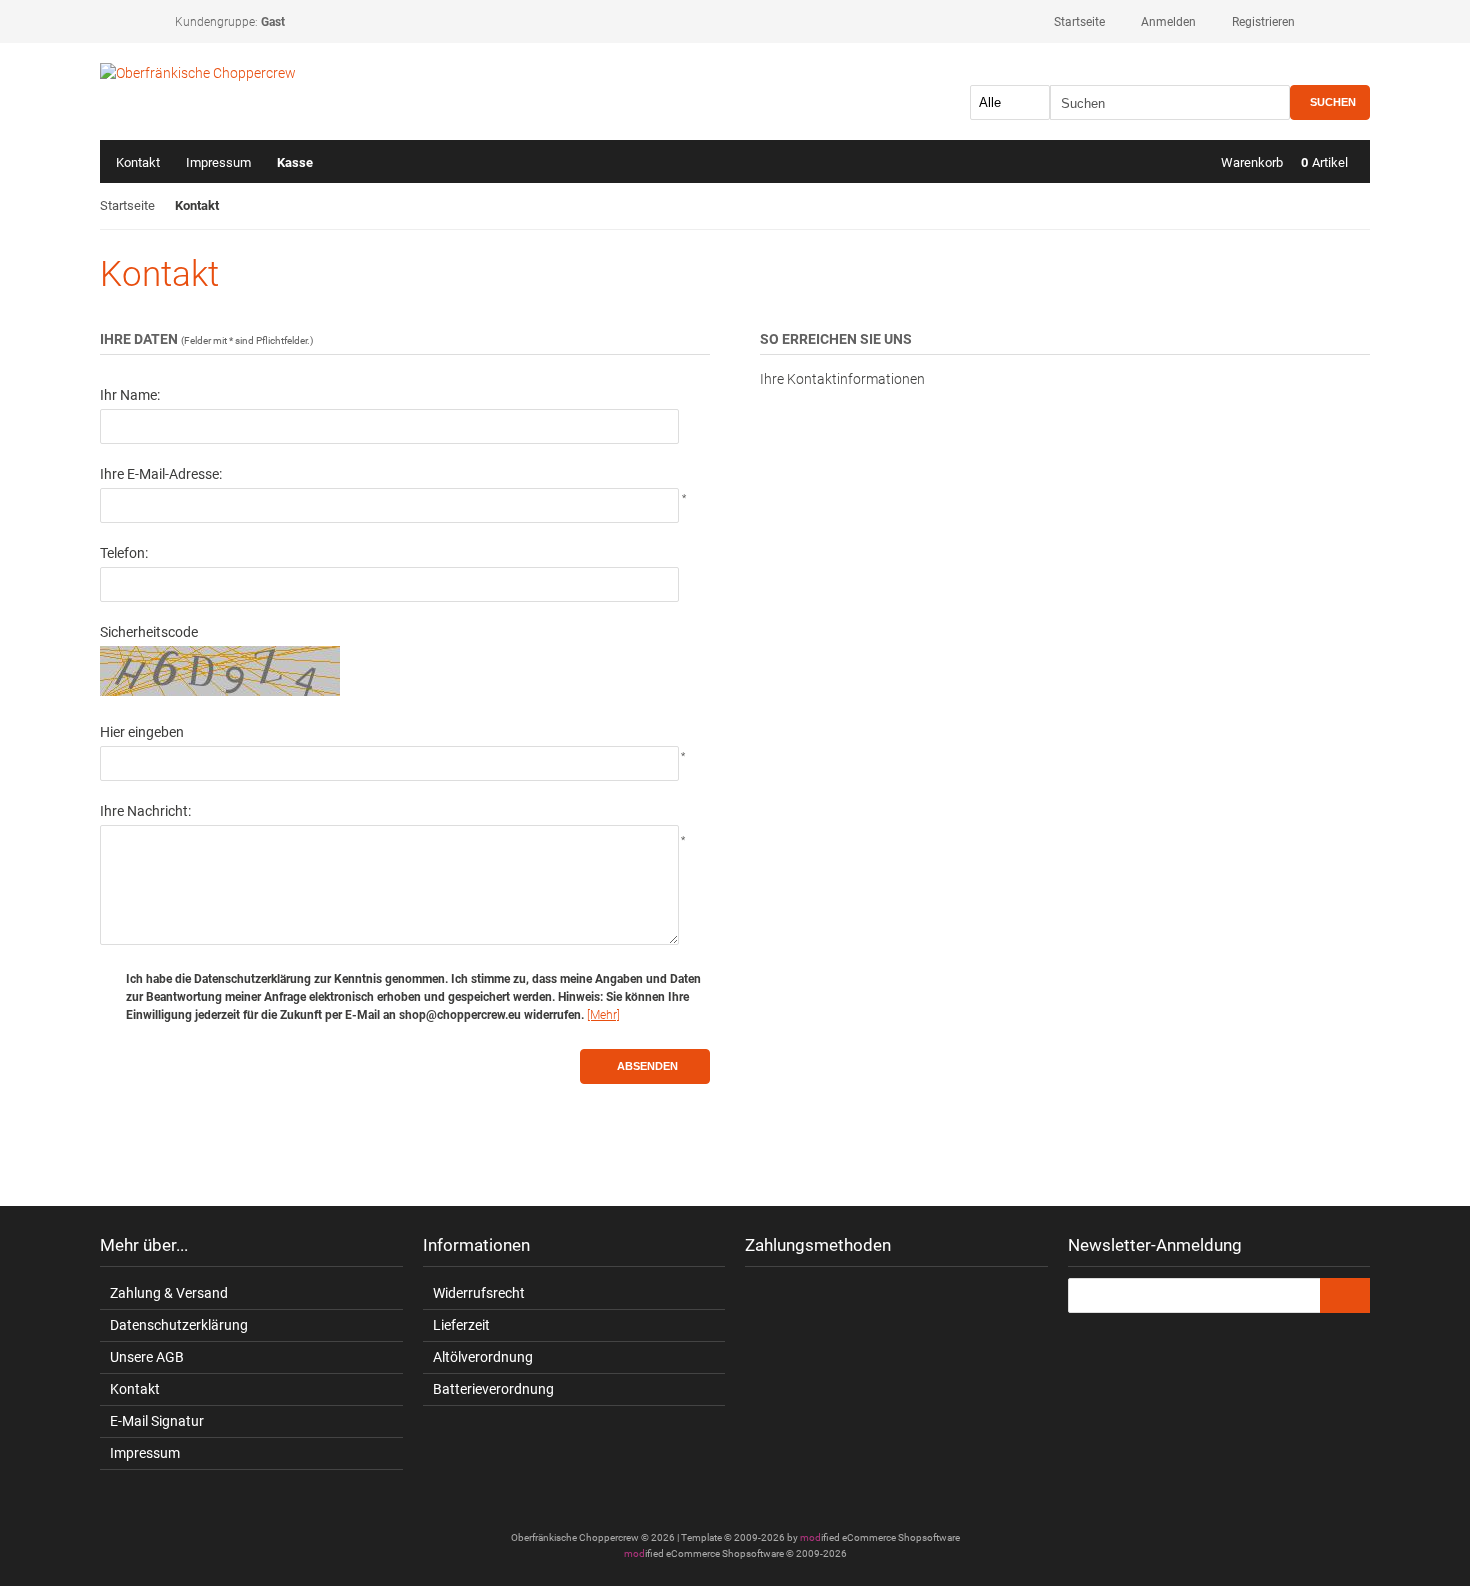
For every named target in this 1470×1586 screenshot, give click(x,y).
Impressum (218, 162)
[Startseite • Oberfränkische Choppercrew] (232, 73)
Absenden (645, 1066)
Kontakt (138, 162)
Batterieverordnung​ (493, 1389)
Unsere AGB (147, 1357)
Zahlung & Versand (169, 1293)
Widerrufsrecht (479, 1293)
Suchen (1330, 102)
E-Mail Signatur (157, 1421)
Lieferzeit (461, 1325)
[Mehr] (603, 1015)
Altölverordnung (483, 1357)
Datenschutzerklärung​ (179, 1325)
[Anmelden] (1345, 1295)
